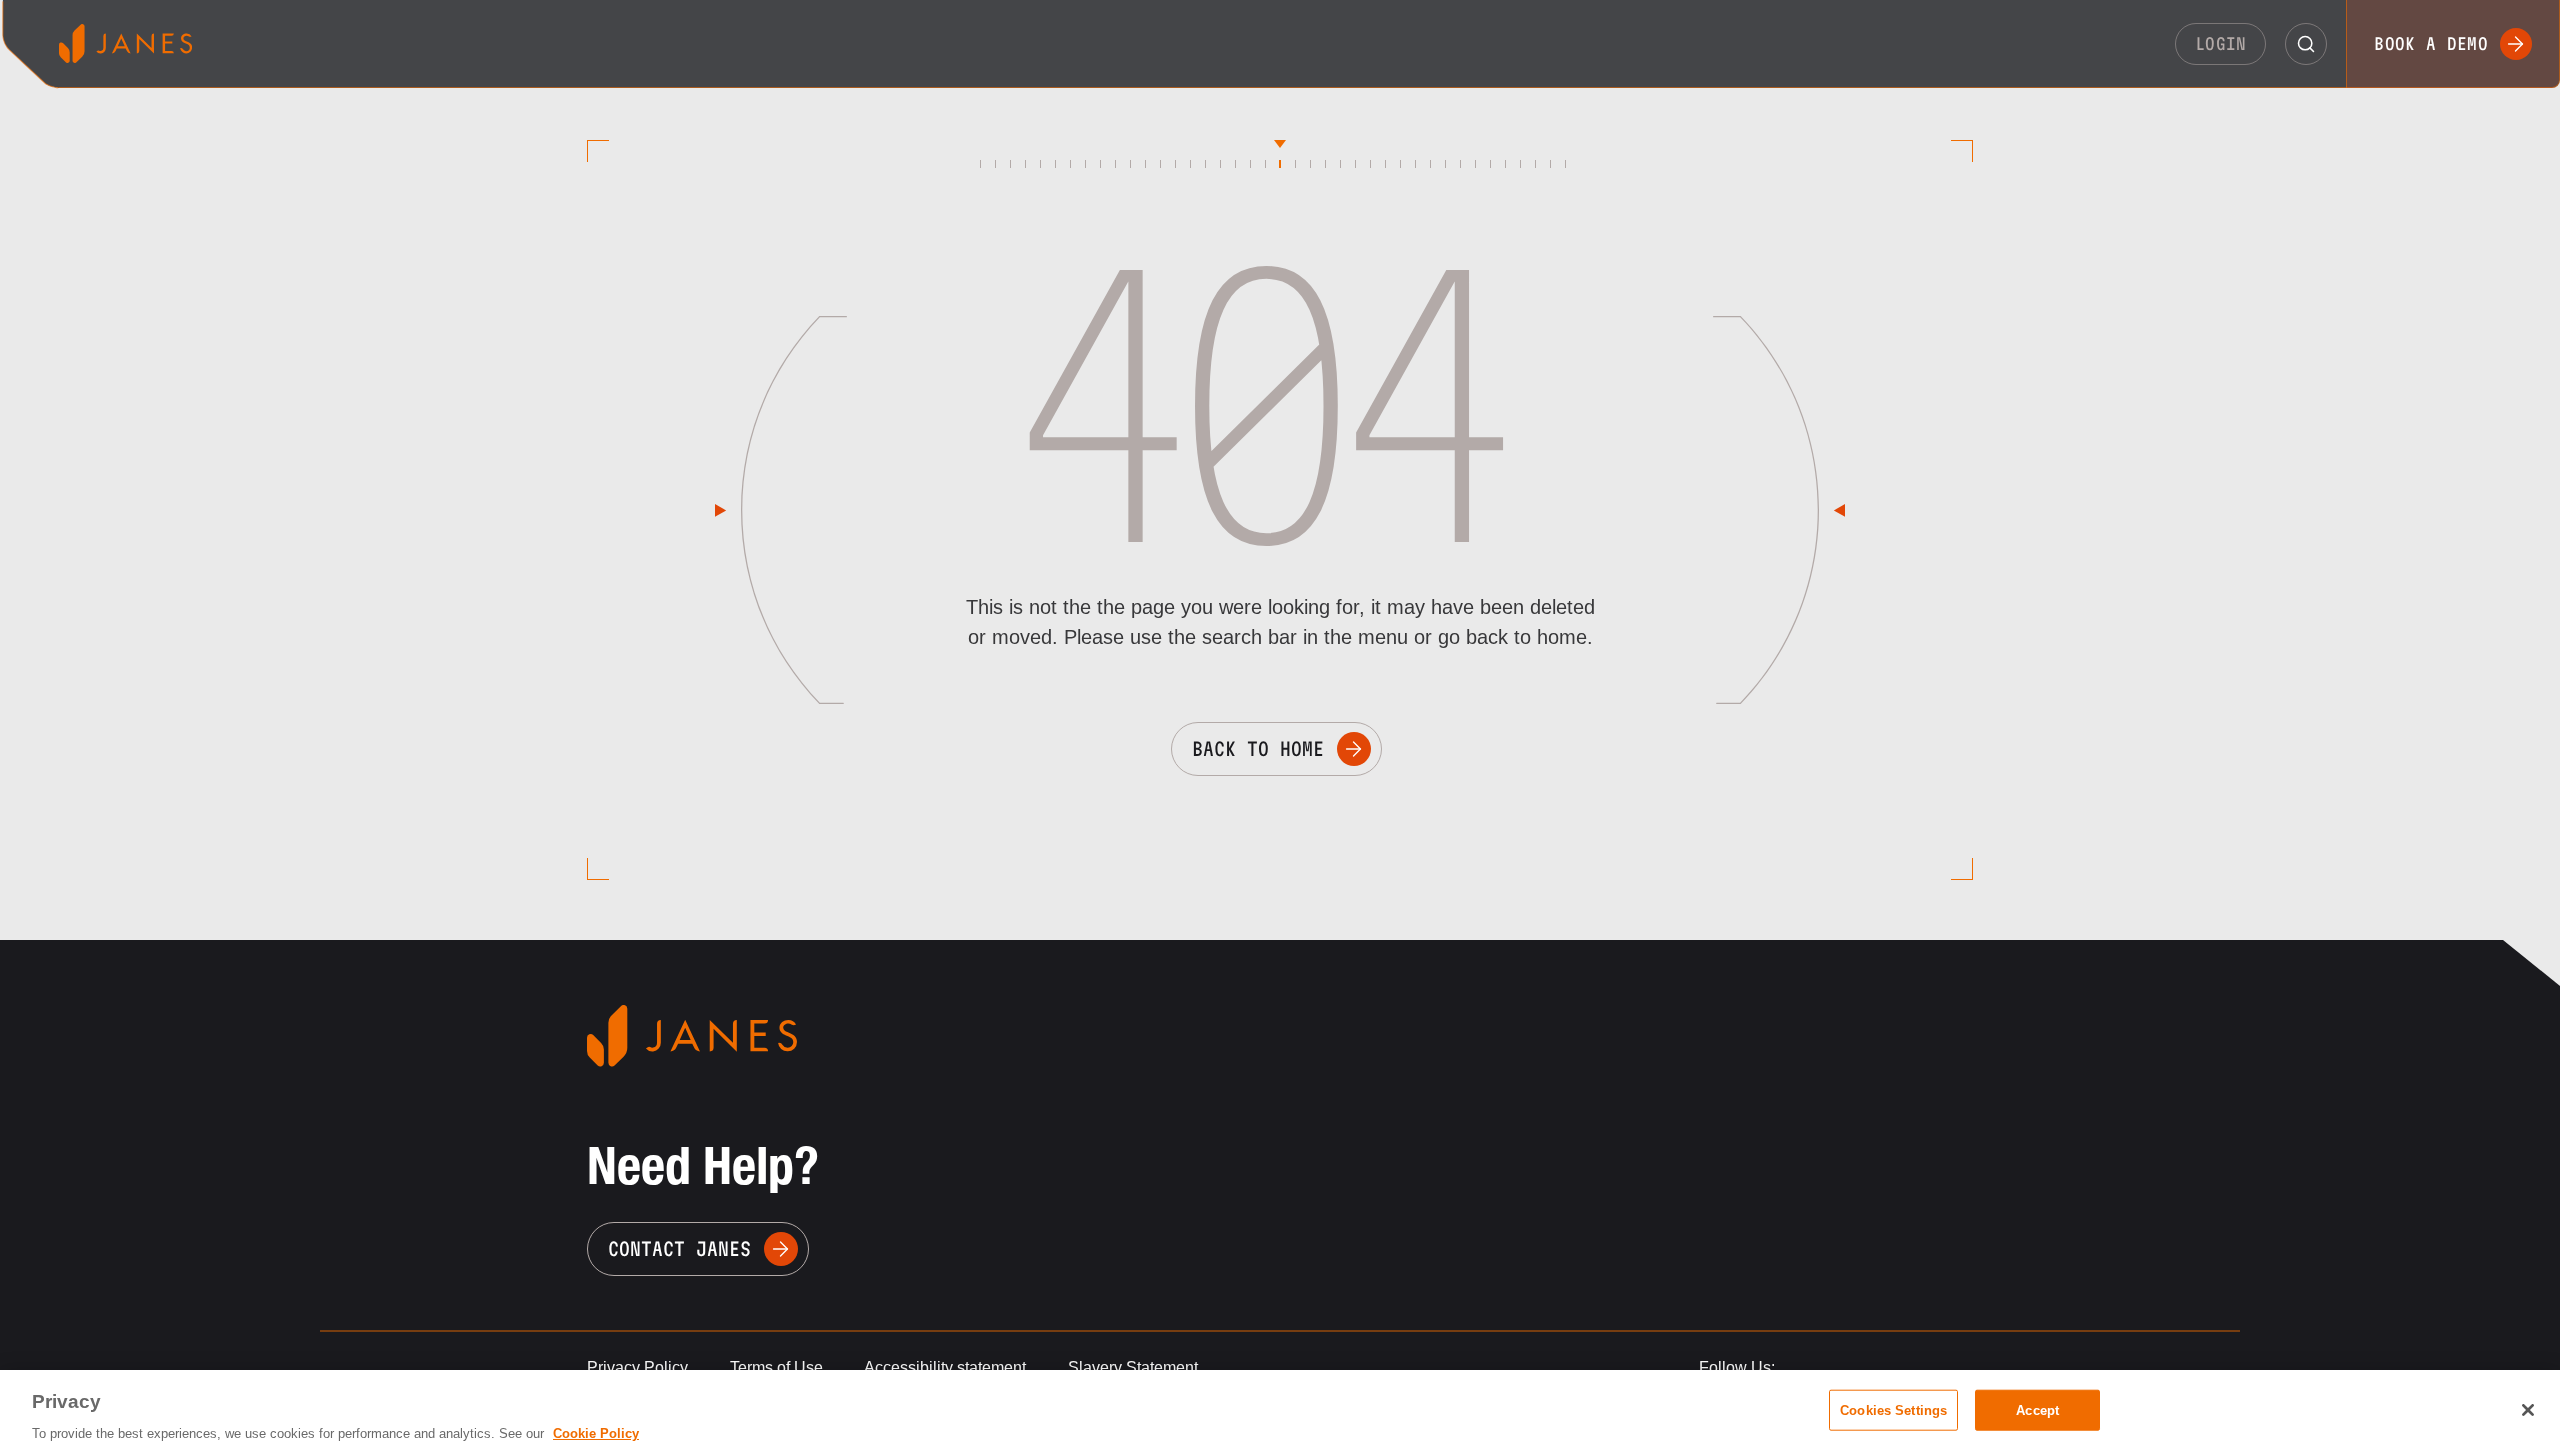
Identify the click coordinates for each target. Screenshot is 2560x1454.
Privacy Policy (637, 1367)
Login (2221, 43)
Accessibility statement (945, 1367)
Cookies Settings (1893, 1409)
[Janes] (125, 43)
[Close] (2528, 1410)
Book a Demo (2431, 43)
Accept (2037, 1409)
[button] (2306, 44)
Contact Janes (679, 1249)
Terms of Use (776, 1367)
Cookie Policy (596, 1433)
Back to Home (1258, 749)
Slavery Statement (1133, 1367)
